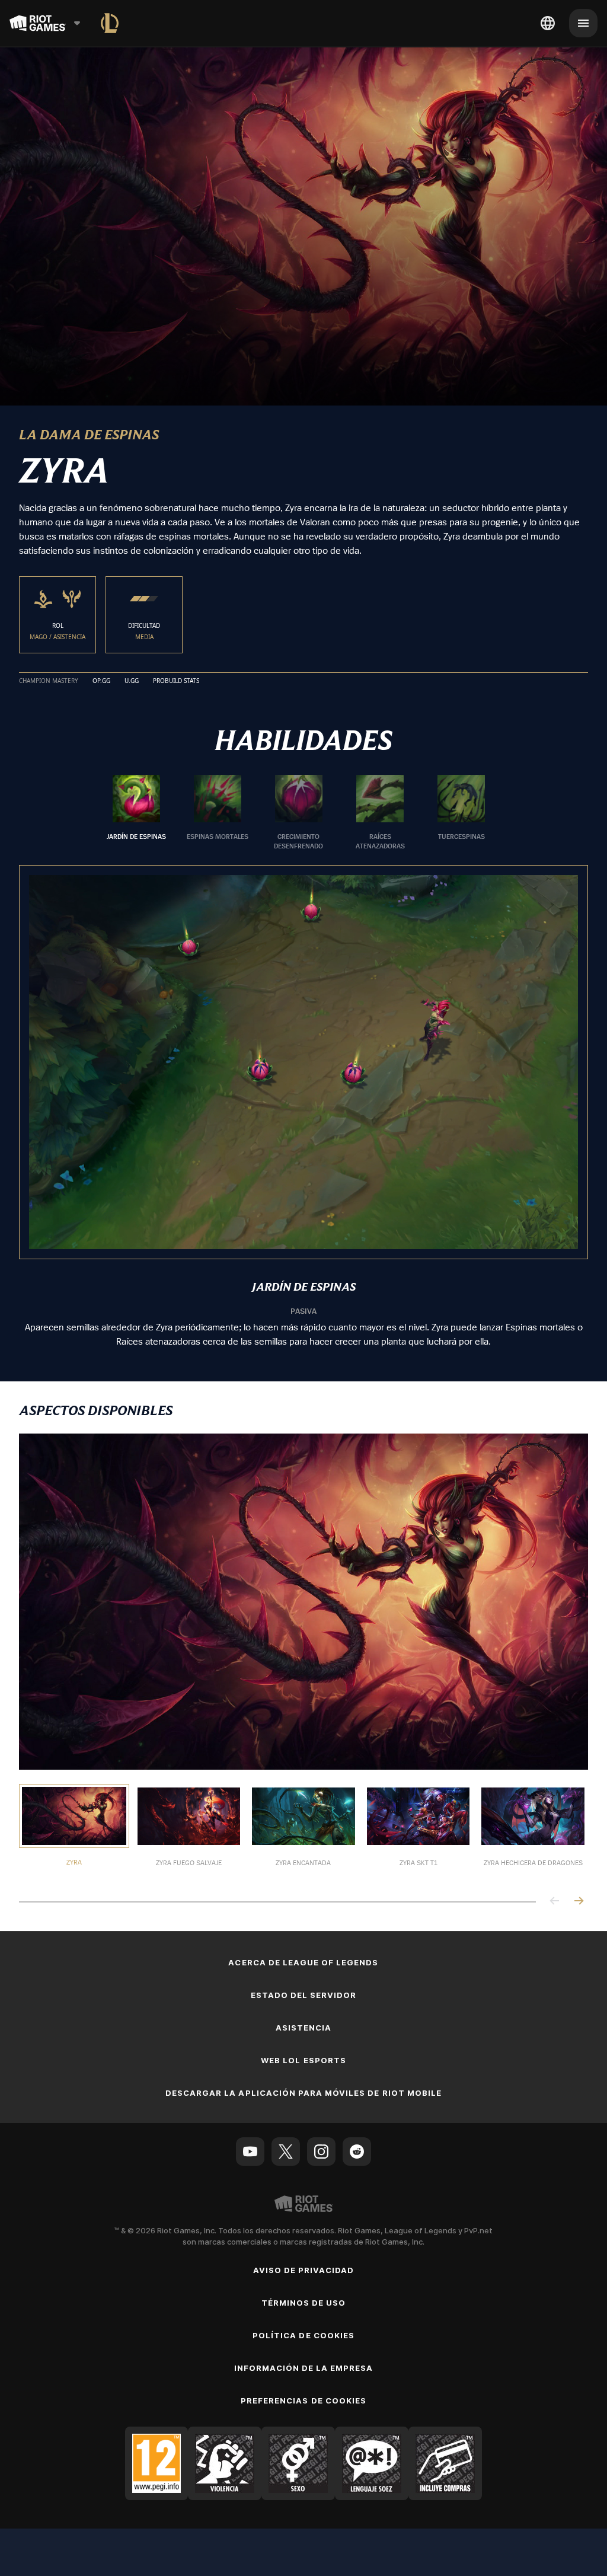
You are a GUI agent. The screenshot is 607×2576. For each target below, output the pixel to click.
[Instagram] (321, 2152)
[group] (299, 813)
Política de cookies (303, 2335)
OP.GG (101, 681)
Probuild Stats (176, 681)
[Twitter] (286, 2152)
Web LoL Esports (303, 2060)
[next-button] (579, 1902)
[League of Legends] (110, 23)
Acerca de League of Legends (303, 1962)
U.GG (132, 681)
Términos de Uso (304, 2303)
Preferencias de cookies (303, 2401)
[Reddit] (357, 2152)
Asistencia (303, 2028)
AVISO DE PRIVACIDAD (304, 2270)
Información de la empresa (304, 2368)
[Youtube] (250, 2152)
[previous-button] (555, 1902)
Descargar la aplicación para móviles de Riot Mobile (303, 2093)
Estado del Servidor (304, 1995)
